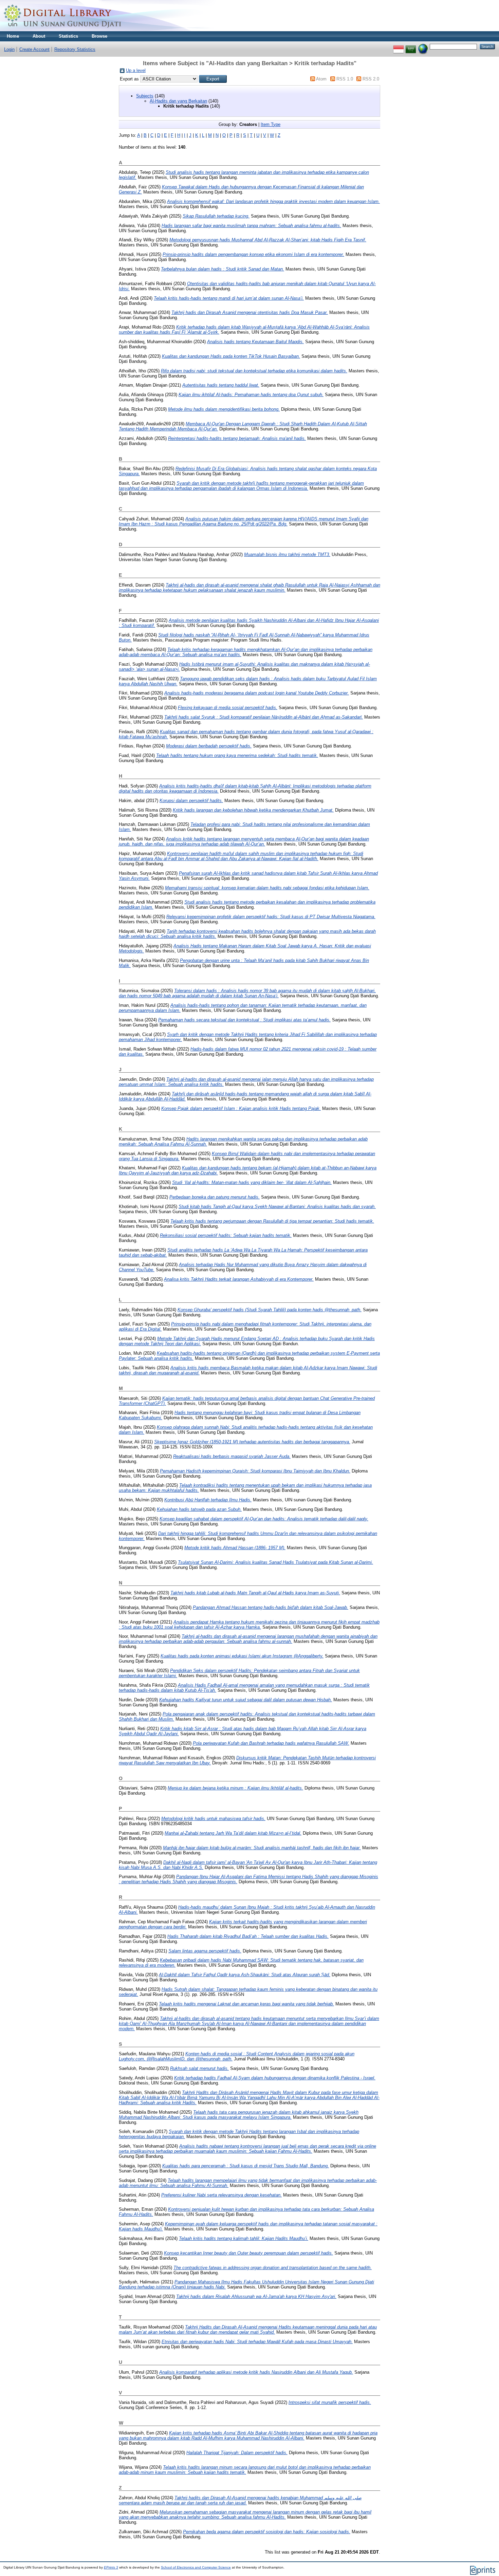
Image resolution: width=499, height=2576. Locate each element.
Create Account (34, 49)
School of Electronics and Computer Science (196, 2567)
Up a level (136, 70)
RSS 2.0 (371, 79)
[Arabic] (411, 46)
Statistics (68, 36)
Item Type (271, 124)
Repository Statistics (75, 49)
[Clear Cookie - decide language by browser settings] (423, 46)
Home (13, 36)
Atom (321, 79)
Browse (99, 36)
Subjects (145, 96)
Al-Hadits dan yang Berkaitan (178, 101)
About (39, 36)
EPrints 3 (111, 2567)
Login (9, 49)
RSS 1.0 (345, 79)
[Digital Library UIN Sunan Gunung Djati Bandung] (63, 30)
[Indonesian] (399, 46)
